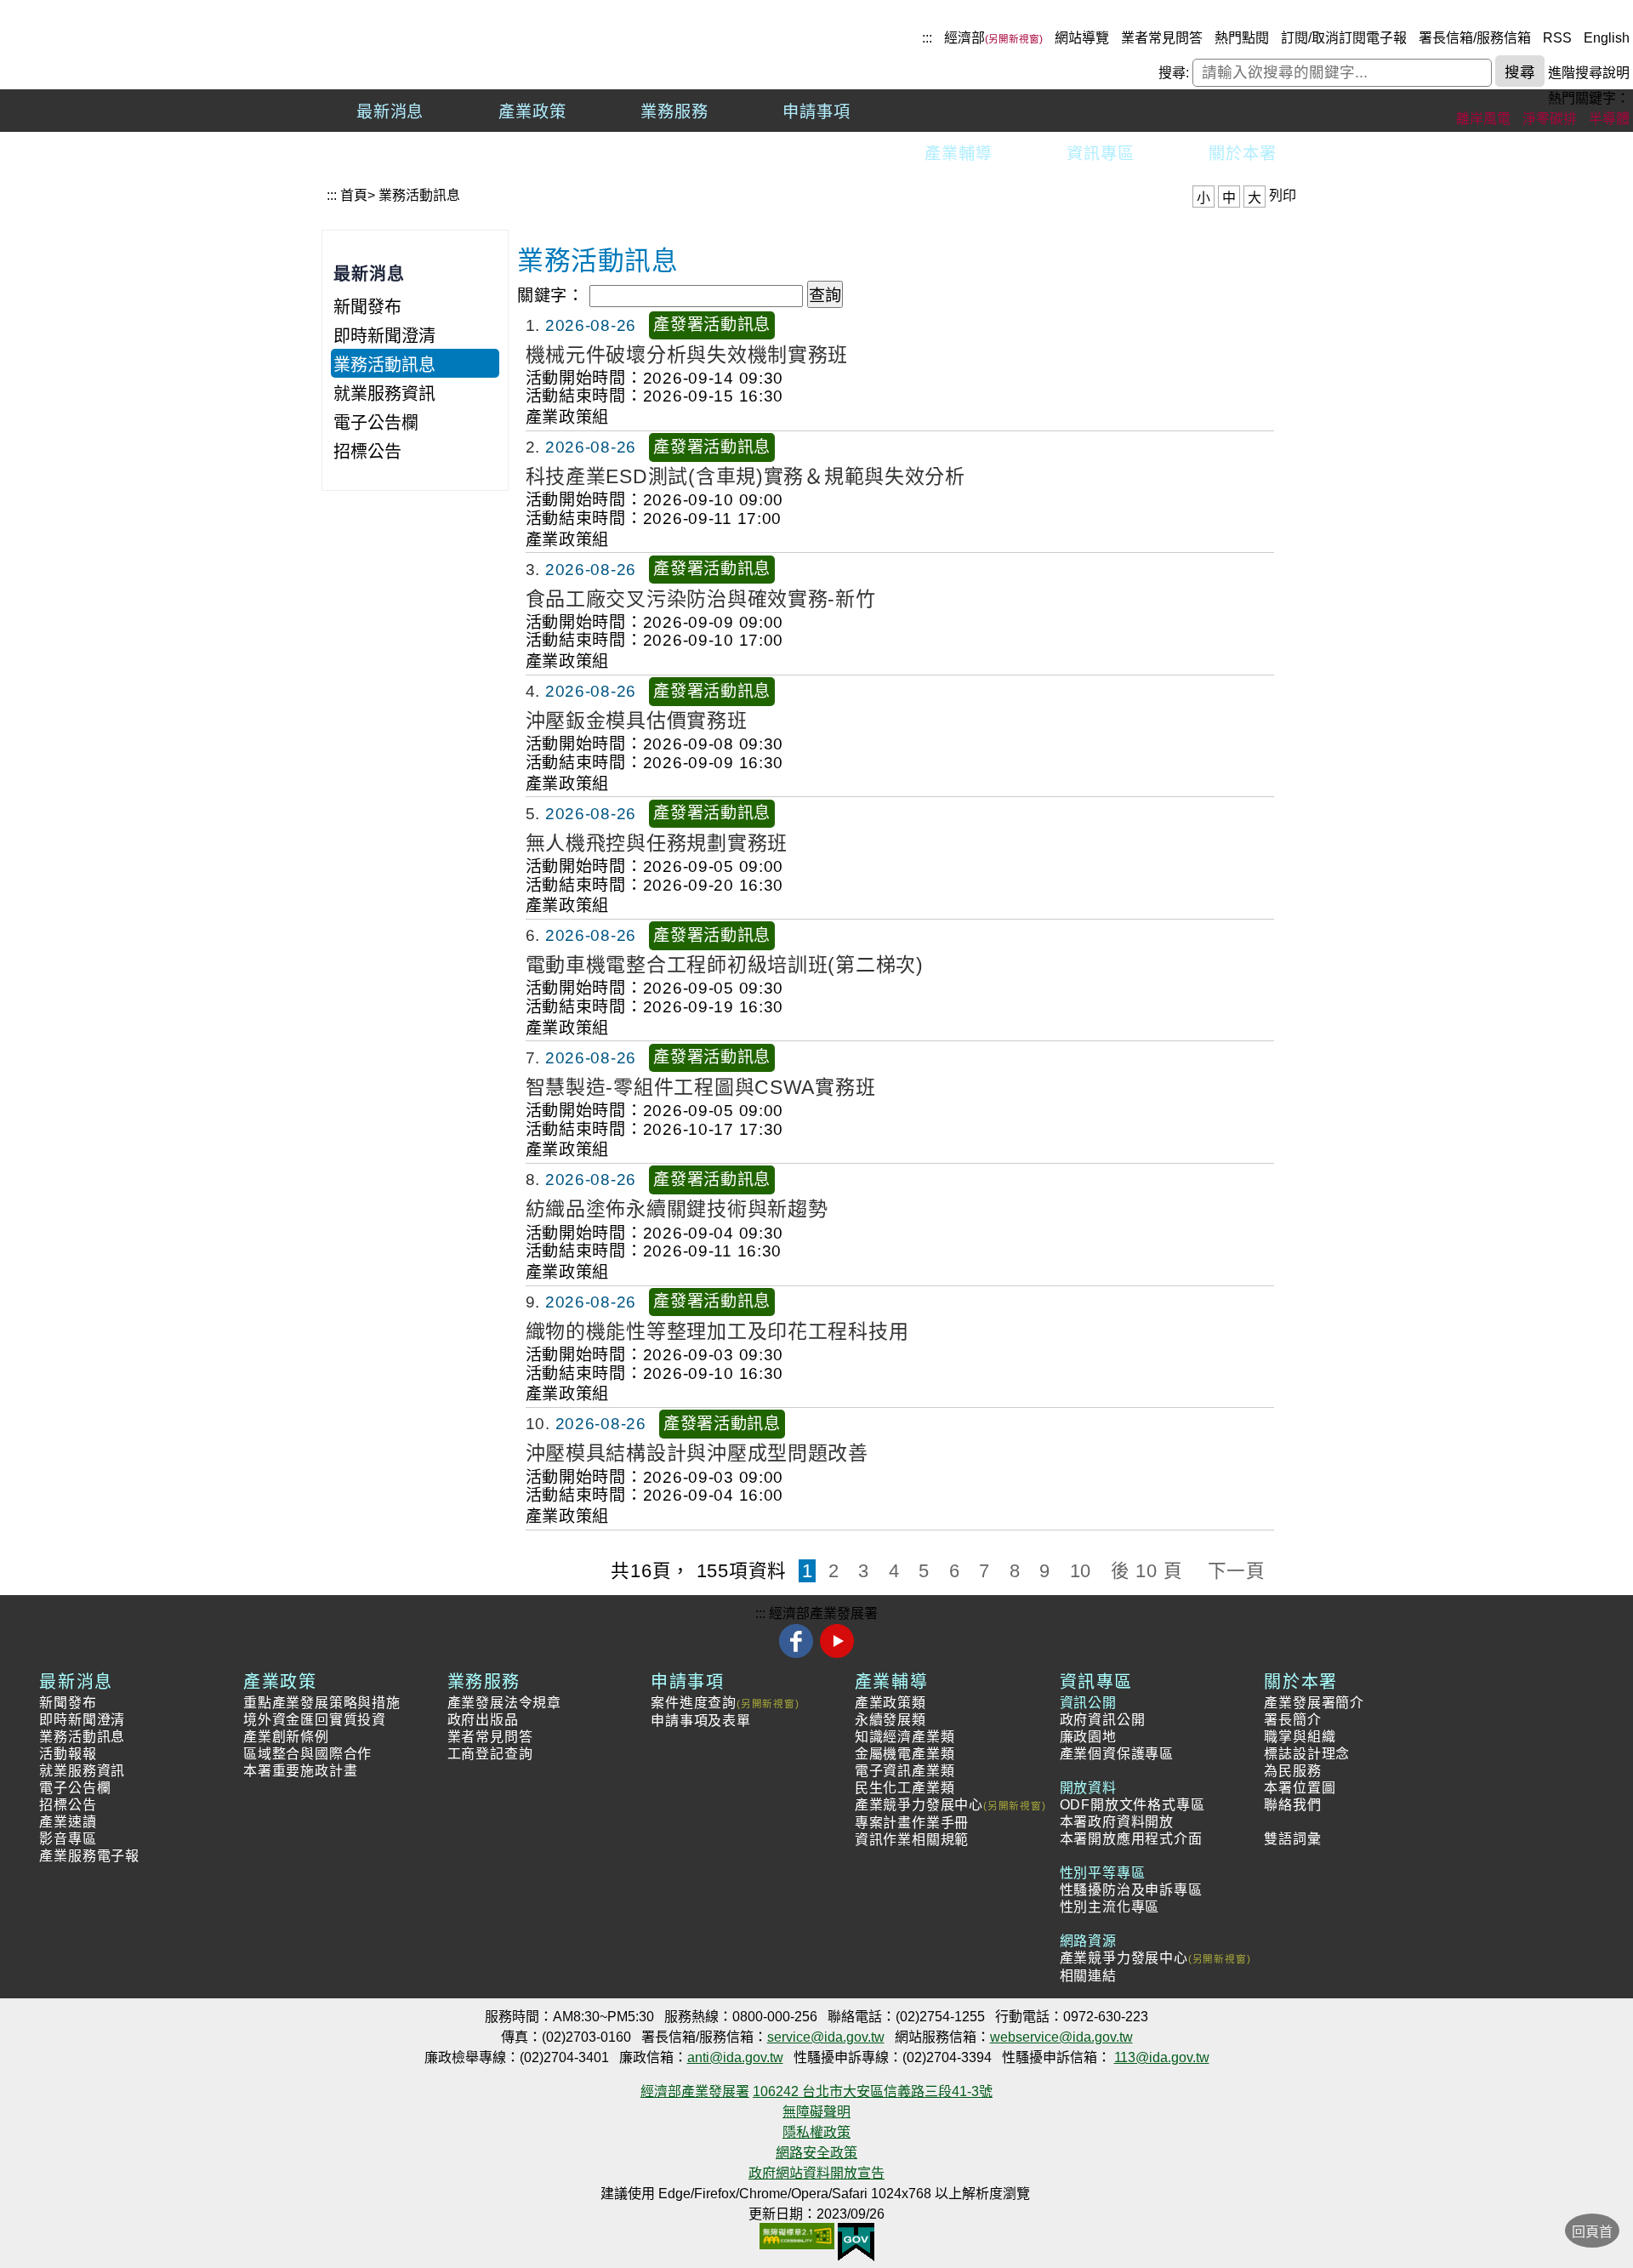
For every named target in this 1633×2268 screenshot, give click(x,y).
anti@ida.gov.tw (735, 2057)
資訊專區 (1101, 154)
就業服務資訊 (384, 394)
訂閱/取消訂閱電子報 (1344, 38)
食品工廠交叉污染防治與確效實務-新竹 (701, 598)
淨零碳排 (1550, 119)
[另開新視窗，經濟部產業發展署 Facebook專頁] (798, 1654)
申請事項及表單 (701, 1721)
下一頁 (1237, 1571)
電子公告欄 (376, 423)
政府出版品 (483, 1720)
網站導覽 (1082, 38)
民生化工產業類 (905, 1788)
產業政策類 (890, 1703)
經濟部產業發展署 (823, 1613)
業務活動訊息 (419, 195)
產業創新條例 (286, 1737)
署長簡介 (1292, 1720)
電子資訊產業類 (905, 1771)
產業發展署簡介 (1314, 1703)
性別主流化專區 (1110, 1907)
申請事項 (816, 112)
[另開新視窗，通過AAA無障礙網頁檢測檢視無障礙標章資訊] (797, 2230)
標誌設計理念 (1307, 1754)
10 (1081, 1571)
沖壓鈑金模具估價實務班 (637, 721)
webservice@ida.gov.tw (1061, 2037)
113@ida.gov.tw (1162, 2057)
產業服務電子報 (89, 1856)
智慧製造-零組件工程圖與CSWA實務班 (701, 1086)
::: (927, 38)
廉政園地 (1088, 1737)
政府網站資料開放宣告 (816, 2173)
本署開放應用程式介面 (1131, 1839)
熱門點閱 (1242, 38)
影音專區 (68, 1839)
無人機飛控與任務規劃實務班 (657, 842)
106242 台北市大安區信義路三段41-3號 (873, 2091)
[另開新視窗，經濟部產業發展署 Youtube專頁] (836, 1654)
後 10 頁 (1147, 1571)
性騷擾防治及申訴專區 (1131, 1890)
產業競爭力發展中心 (919, 1805)
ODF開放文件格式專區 (1132, 1805)
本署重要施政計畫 (300, 1771)
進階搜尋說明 (1589, 73)
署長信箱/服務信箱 (1475, 38)
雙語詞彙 (1292, 1839)
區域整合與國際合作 (307, 1754)
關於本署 (1243, 154)
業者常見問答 (1162, 38)
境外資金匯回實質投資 (315, 1720)
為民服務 (1292, 1771)
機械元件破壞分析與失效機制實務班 (687, 354)
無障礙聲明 (816, 2112)
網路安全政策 (816, 2153)
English (1607, 38)
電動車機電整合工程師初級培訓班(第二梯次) (725, 965)
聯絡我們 (1292, 1805)
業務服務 (674, 112)
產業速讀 (68, 1822)
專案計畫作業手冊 (912, 1823)
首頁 (354, 195)
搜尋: (1174, 73)
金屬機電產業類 (905, 1754)
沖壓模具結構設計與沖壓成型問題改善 (697, 1453)
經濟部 (964, 38)
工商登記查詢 (490, 1754)
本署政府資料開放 (1117, 1822)
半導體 (1609, 119)
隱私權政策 (816, 2132)
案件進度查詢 (694, 1703)
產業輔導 (959, 154)
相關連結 (1088, 1976)
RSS (1557, 38)
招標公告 (367, 452)
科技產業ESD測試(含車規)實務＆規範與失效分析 (745, 476)
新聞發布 (367, 307)
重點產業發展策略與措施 (322, 1703)
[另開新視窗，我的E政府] (856, 2230)
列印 (1283, 195)
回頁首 (1592, 2232)
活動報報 (68, 1754)
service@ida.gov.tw (826, 2037)
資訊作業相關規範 (912, 1840)
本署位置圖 (1300, 1788)
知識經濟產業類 (905, 1737)
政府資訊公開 (1103, 1720)
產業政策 (532, 112)
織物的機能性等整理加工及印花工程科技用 (717, 1331)
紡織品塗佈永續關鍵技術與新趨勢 (677, 1209)
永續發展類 (890, 1720)
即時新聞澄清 (384, 336)
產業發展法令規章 (504, 1703)
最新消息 (390, 112)
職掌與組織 (1300, 1737)
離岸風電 (1483, 119)
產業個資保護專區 (1117, 1754)
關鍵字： (551, 296)
